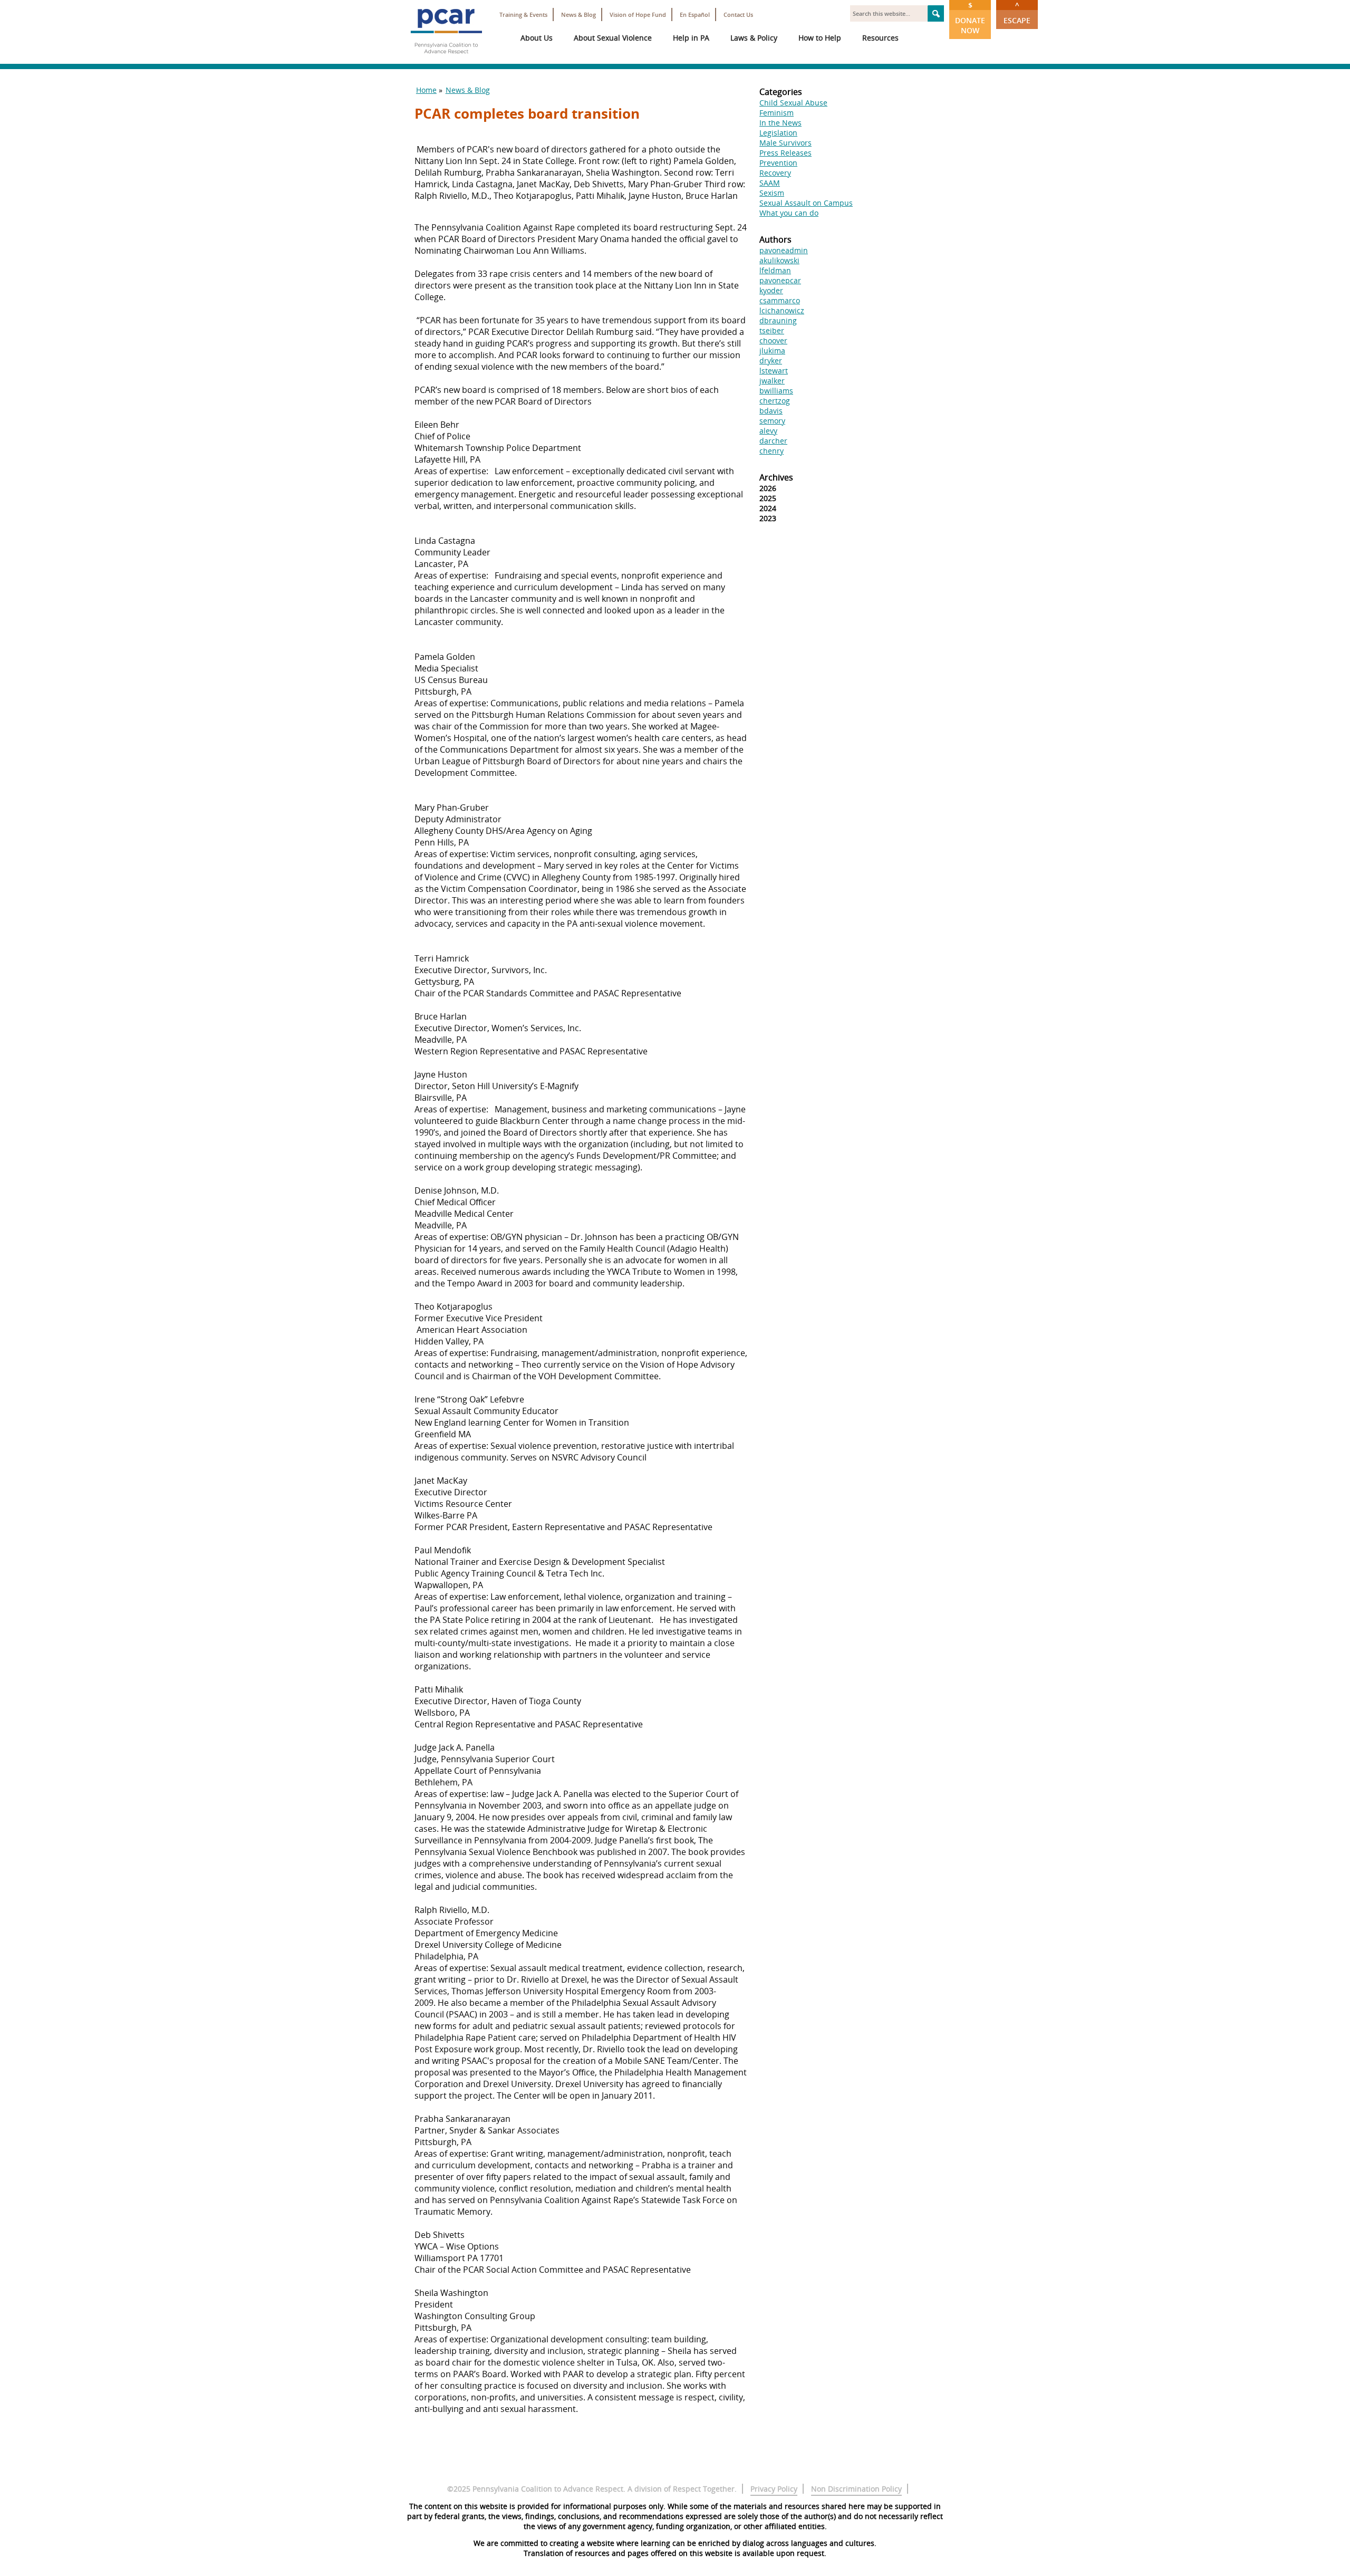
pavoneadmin (784, 250)
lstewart (774, 371)
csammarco (780, 300)
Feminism (777, 113)
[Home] (446, 58)
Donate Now (970, 18)
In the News (780, 123)
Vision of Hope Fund (638, 15)
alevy (768, 431)
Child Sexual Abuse (793, 103)
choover (773, 340)
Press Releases (785, 153)
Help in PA (691, 38)
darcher (773, 441)
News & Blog (578, 15)
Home (426, 90)
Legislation (778, 133)
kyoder (771, 290)
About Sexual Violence (613, 38)
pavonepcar (780, 280)
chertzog (775, 401)
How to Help (820, 38)
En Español (695, 15)
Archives (776, 477)
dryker (771, 361)
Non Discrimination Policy (856, 2489)
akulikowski (779, 260)
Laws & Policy (754, 38)
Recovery (775, 173)
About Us (537, 38)
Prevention (778, 163)
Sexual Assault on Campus (806, 203)
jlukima (772, 350)
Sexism (772, 193)
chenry (772, 451)
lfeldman (775, 270)
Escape (1017, 13)
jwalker (772, 381)
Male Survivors (785, 143)
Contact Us (738, 15)
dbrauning (778, 320)
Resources (880, 38)
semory (772, 421)
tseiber (772, 330)
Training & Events (523, 15)
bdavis (771, 411)
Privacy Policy (774, 2489)
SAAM (770, 183)
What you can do (789, 213)
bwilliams (776, 391)
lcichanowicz (782, 310)
